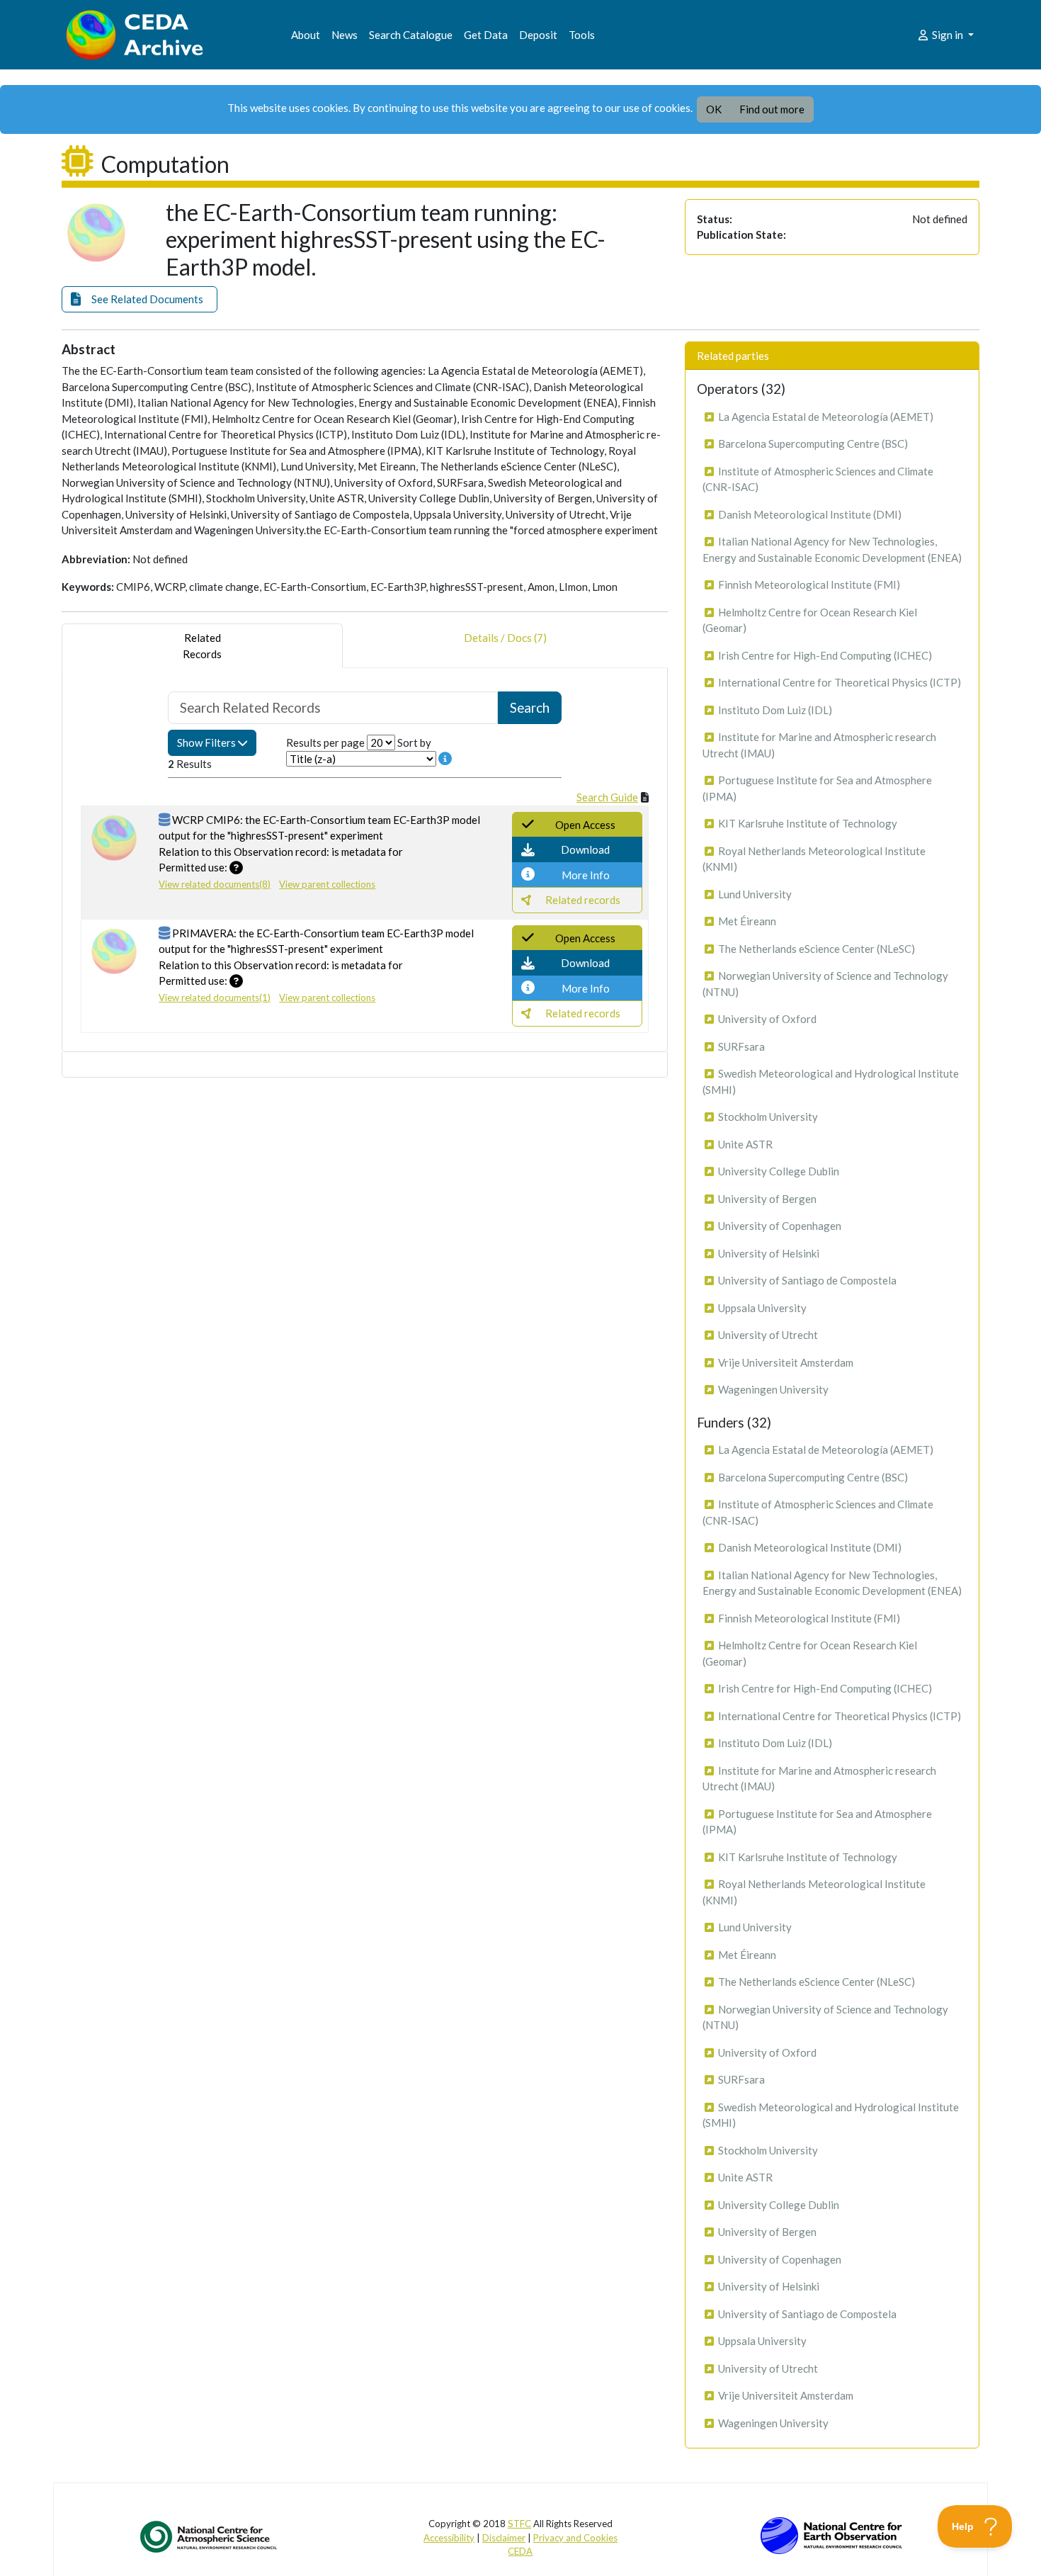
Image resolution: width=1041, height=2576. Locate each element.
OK (714, 109)
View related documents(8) (215, 884)
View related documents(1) (215, 998)
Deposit (538, 35)
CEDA (520, 2551)
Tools (582, 35)
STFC (519, 2524)
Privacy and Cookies (575, 2538)
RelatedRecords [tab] (202, 646)
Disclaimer (504, 2538)
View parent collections (327, 884)
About (306, 35)
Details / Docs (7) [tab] (505, 638)
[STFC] (831, 2534)
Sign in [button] (948, 35)
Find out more (772, 109)
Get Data (486, 35)
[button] (140, 299)
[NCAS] (210, 2536)
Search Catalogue (411, 35)
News (345, 35)
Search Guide (607, 797)
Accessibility (449, 2538)
